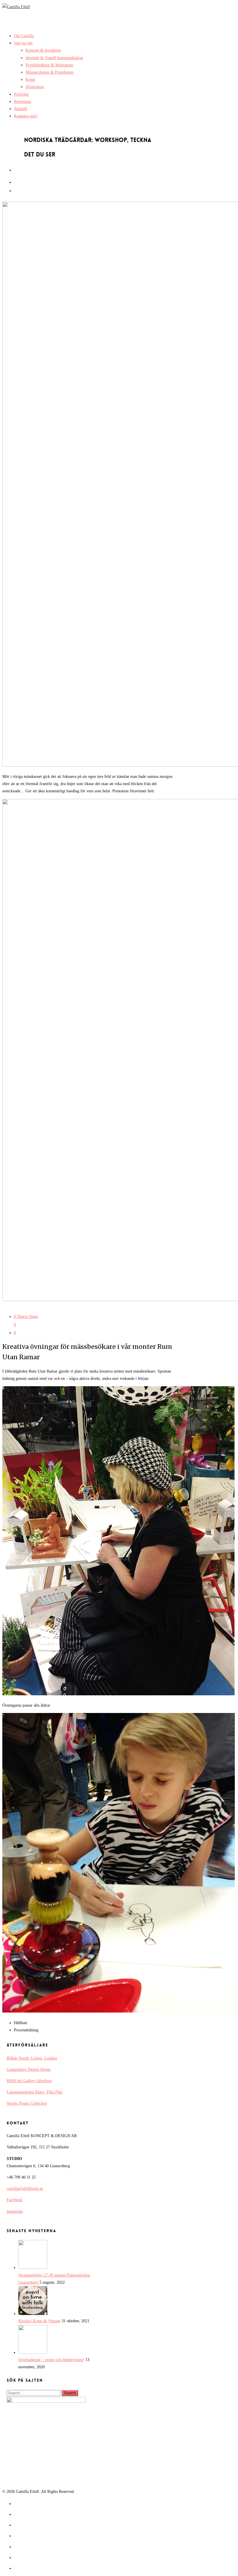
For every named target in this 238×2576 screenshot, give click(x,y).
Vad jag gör (23, 43)
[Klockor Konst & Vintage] (33, 2314)
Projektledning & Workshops (49, 65)
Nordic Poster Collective (27, 2103)
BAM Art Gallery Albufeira (29, 2081)
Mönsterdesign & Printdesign (49, 72)
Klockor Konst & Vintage (39, 2321)
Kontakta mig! (26, 116)
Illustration (35, 87)
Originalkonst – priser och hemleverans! (51, 2360)
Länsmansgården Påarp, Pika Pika (35, 2092)
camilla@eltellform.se (25, 2189)
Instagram (15, 2211)
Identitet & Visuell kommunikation (54, 58)
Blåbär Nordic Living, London (32, 2058)
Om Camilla (24, 36)
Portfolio (21, 94)
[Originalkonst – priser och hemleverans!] (33, 2352)
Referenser (23, 102)
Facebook (15, 2200)
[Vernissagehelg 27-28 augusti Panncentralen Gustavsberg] (33, 2268)
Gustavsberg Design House (29, 2069)
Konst (30, 80)
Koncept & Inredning (43, 50)
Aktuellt (21, 109)
